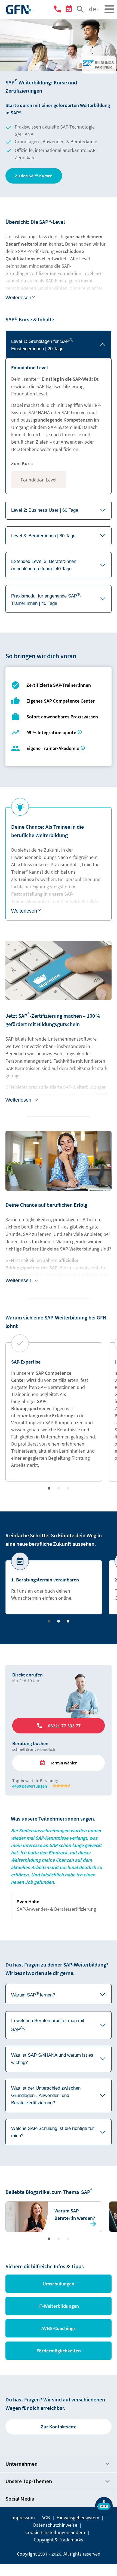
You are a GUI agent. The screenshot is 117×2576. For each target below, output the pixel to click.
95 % (52, 732)
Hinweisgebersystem (78, 2518)
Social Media (20, 2499)
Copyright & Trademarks (59, 2540)
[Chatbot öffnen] (104, 2506)
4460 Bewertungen (30, 1786)
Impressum (23, 2518)
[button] (34, 176)
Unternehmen (21, 2464)
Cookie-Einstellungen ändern (55, 2532)
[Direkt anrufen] (58, 10)
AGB (46, 2518)
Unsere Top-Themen (29, 2481)
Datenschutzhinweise (55, 2525)
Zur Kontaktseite (59, 2427)
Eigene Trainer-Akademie (53, 748)
